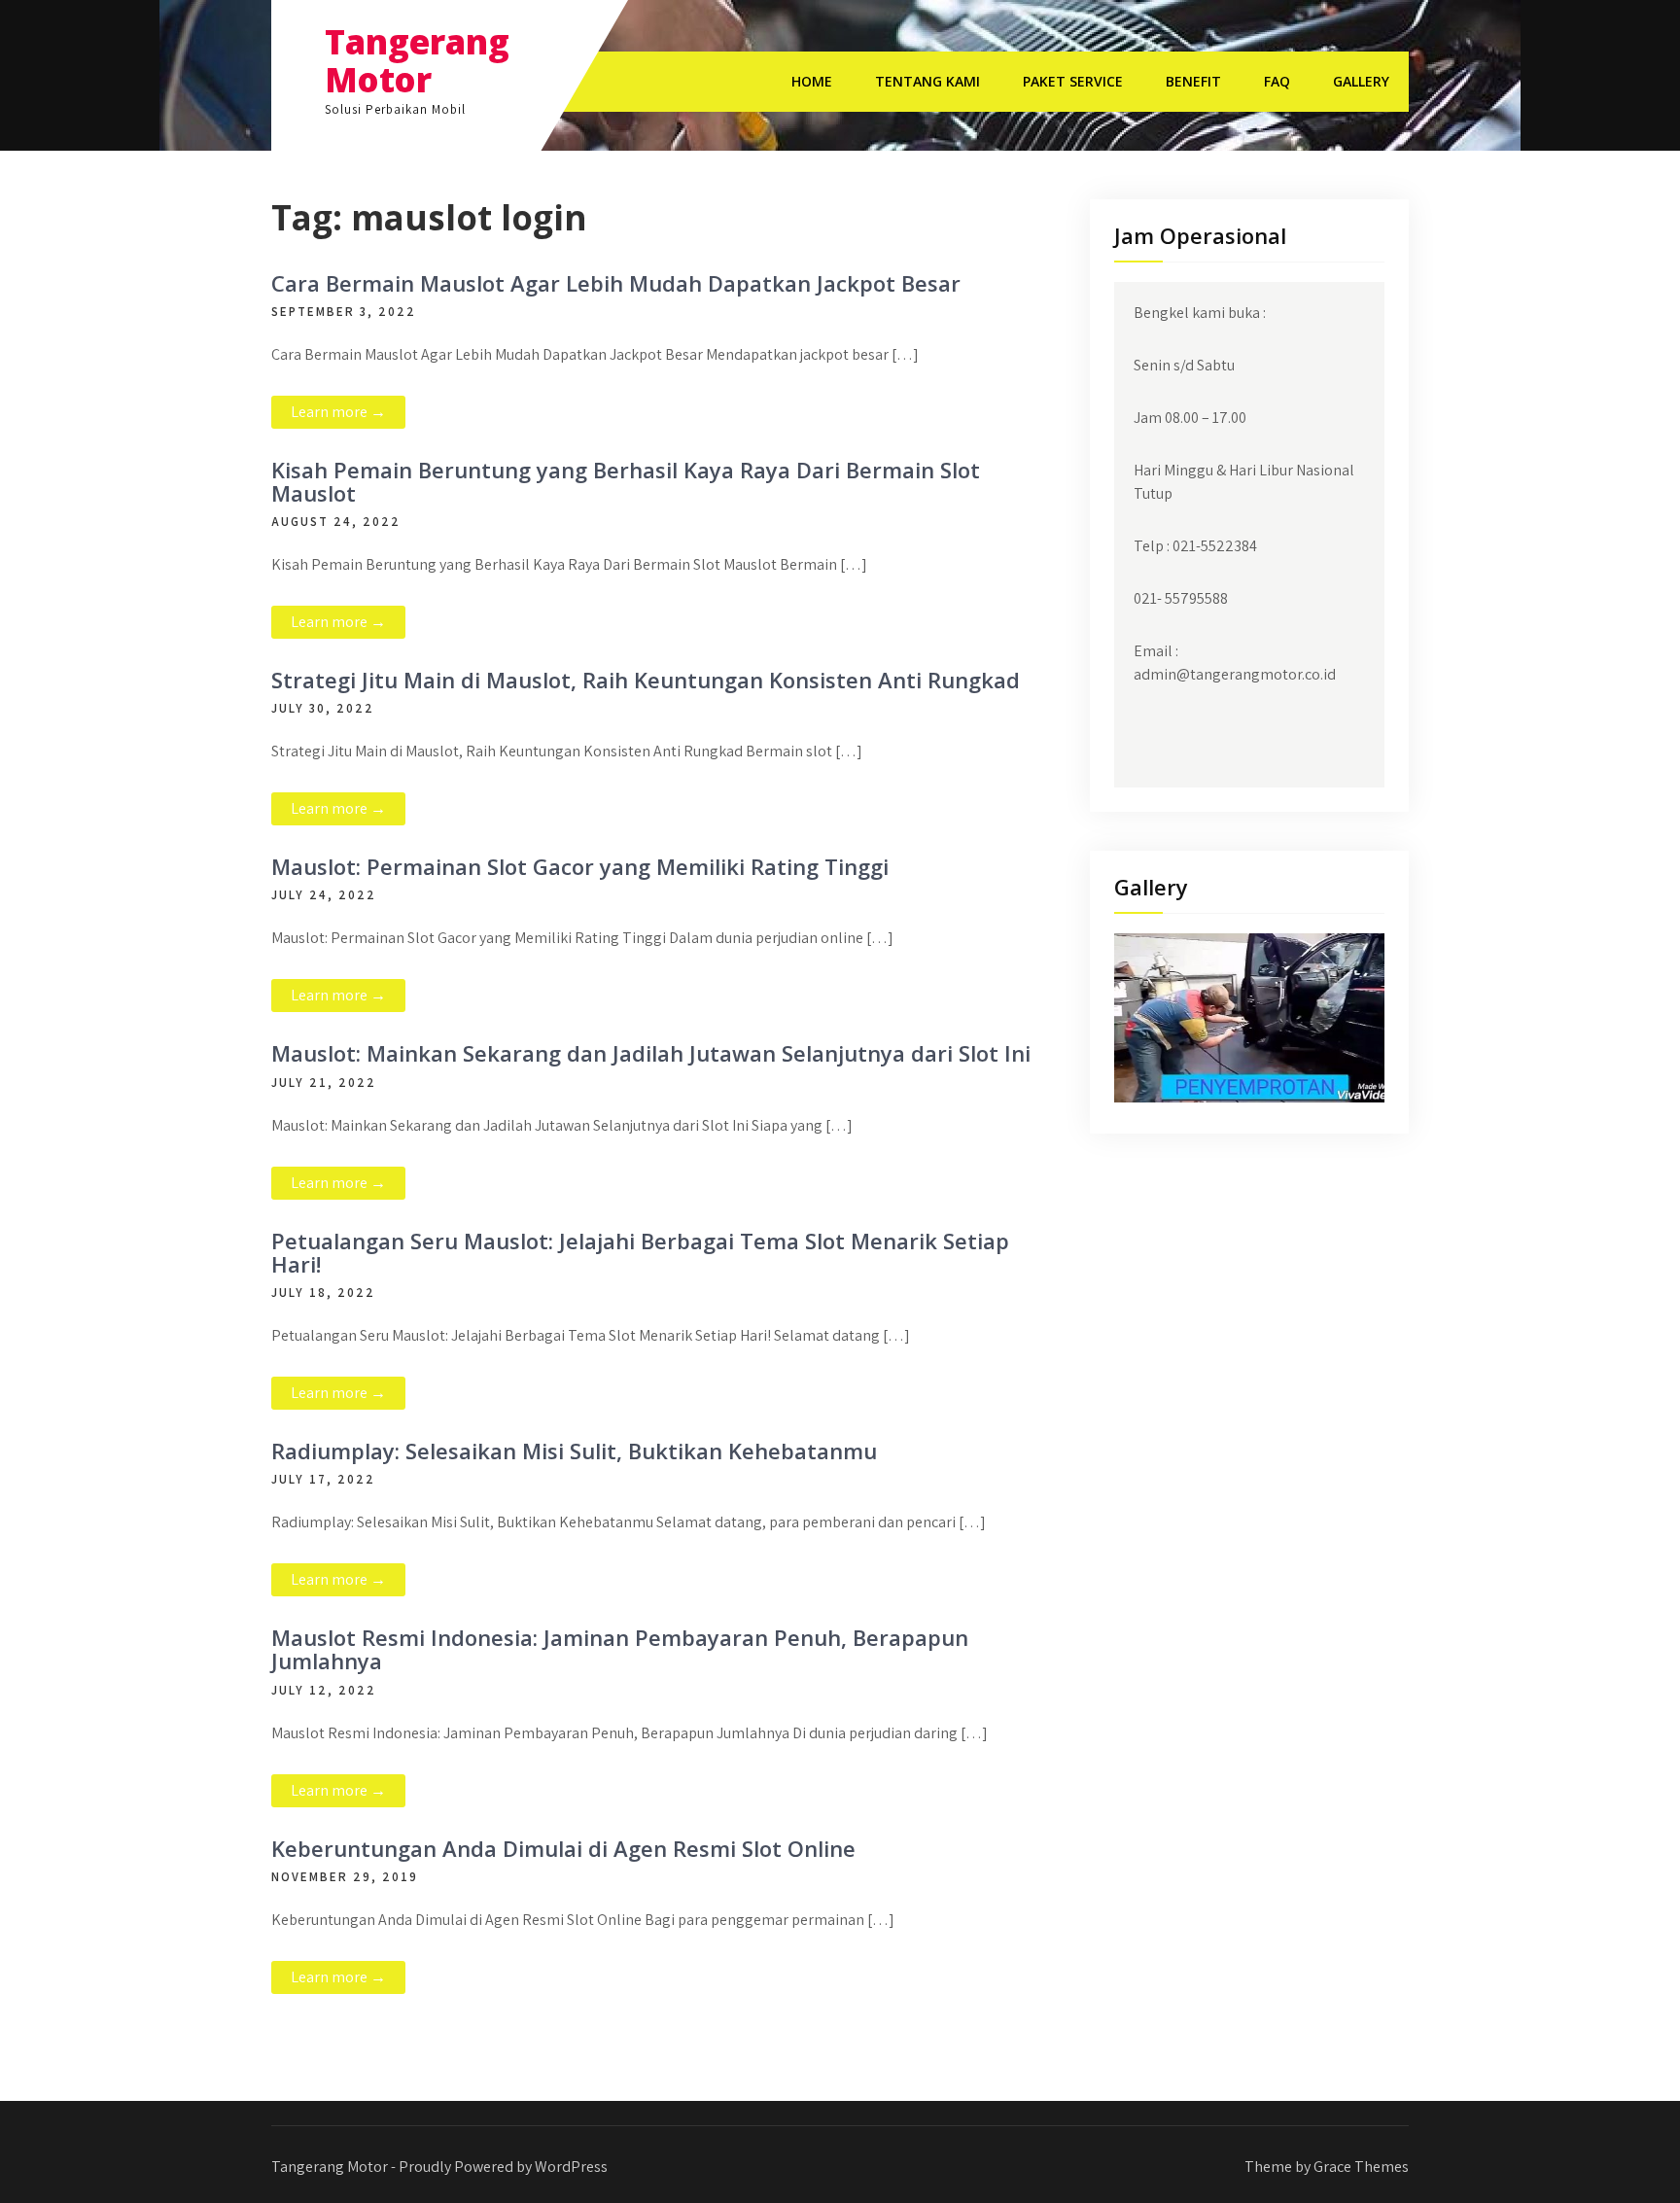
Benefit (1193, 81)
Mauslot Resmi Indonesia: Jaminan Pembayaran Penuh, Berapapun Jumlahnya (620, 1649)
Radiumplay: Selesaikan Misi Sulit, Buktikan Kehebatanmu (574, 1451)
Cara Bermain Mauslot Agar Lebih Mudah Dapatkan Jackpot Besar (616, 283)
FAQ (1277, 81)
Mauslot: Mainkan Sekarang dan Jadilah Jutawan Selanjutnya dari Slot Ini (651, 1053)
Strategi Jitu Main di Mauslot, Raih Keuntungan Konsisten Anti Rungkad (646, 680)
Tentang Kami (927, 81)
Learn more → (338, 412)
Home (812, 81)
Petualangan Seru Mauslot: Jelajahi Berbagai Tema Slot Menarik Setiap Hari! (640, 1252)
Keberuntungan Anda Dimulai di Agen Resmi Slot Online (563, 1848)
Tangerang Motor (417, 60)
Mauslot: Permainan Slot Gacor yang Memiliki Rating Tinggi (580, 866)
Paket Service (1073, 81)
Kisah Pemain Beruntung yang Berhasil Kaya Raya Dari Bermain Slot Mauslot (626, 481)
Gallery (1361, 81)
